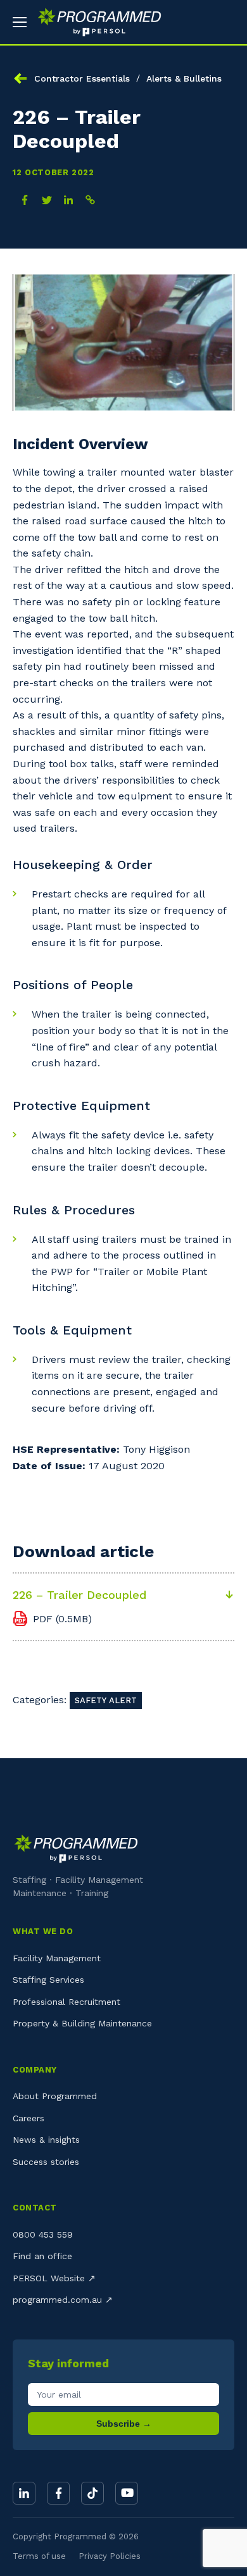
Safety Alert (106, 1700)
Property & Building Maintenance (82, 2023)
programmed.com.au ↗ (63, 2300)
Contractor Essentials (82, 78)
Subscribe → (124, 2424)
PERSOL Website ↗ (54, 2278)
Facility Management (57, 1958)
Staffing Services (48, 1980)
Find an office (42, 2256)
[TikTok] (92, 2493)
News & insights (46, 2140)
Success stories (46, 2162)
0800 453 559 (43, 2234)
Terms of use (39, 2556)
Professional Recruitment (66, 2002)
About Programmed (55, 2096)
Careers (28, 2118)
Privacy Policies (110, 2556)
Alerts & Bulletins (184, 78)
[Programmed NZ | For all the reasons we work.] (95, 22)
